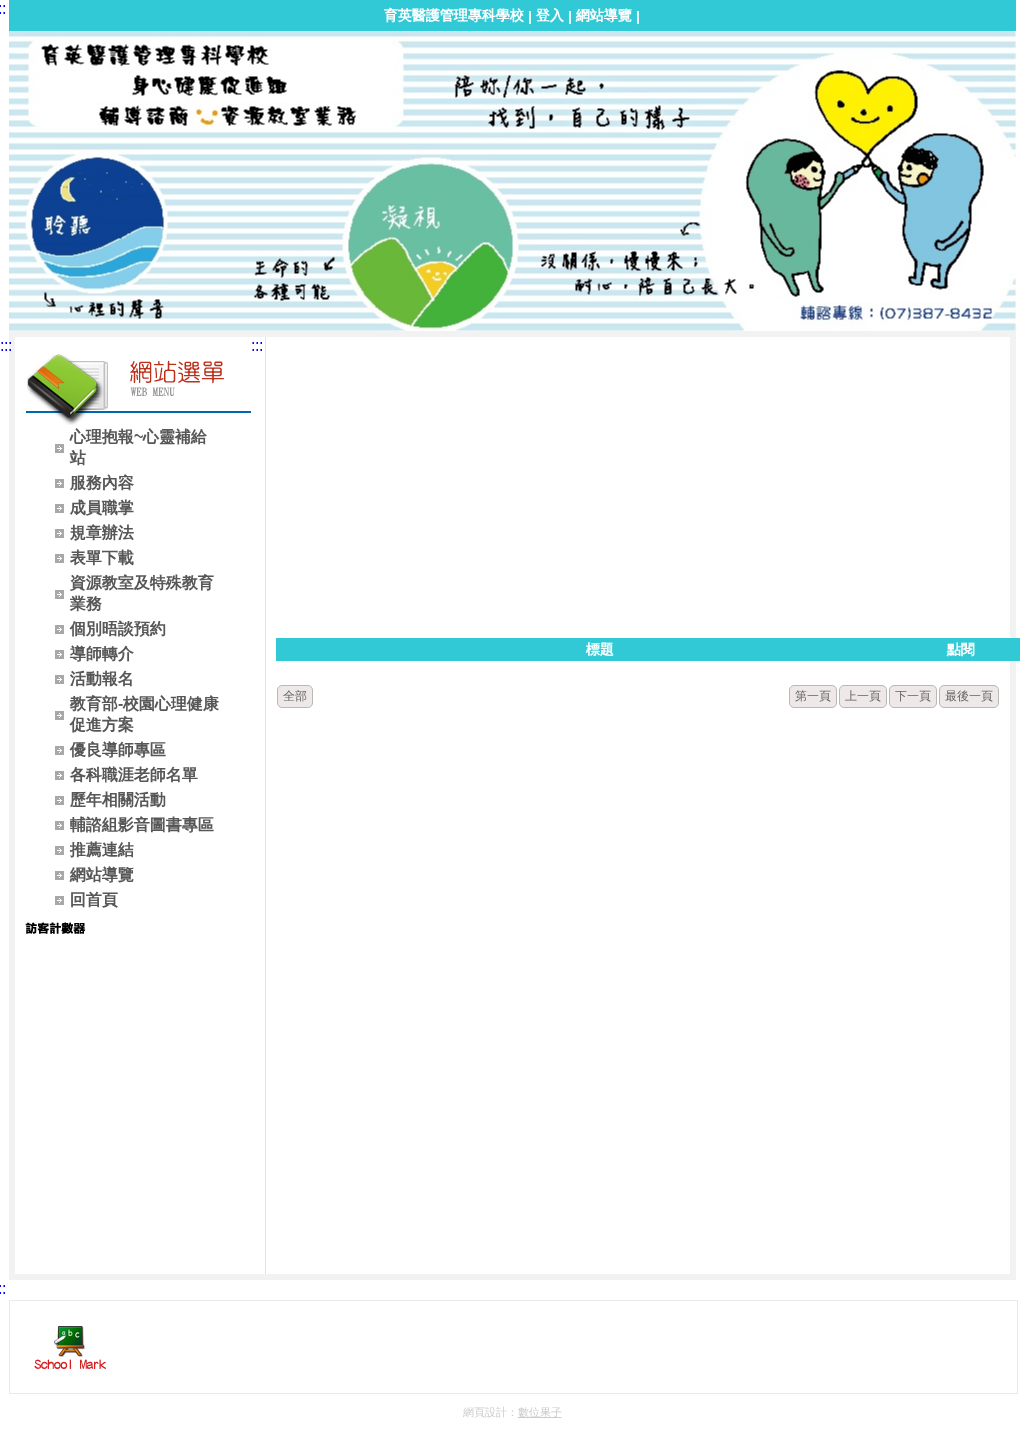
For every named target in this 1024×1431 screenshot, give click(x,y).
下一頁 (913, 696)
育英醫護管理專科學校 (454, 15)
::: (6, 345)
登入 (550, 15)
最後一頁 (969, 696)
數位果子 (540, 1412)
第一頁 (813, 696)
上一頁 (863, 696)
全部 (295, 696)
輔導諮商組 (216, 48)
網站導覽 (604, 15)
